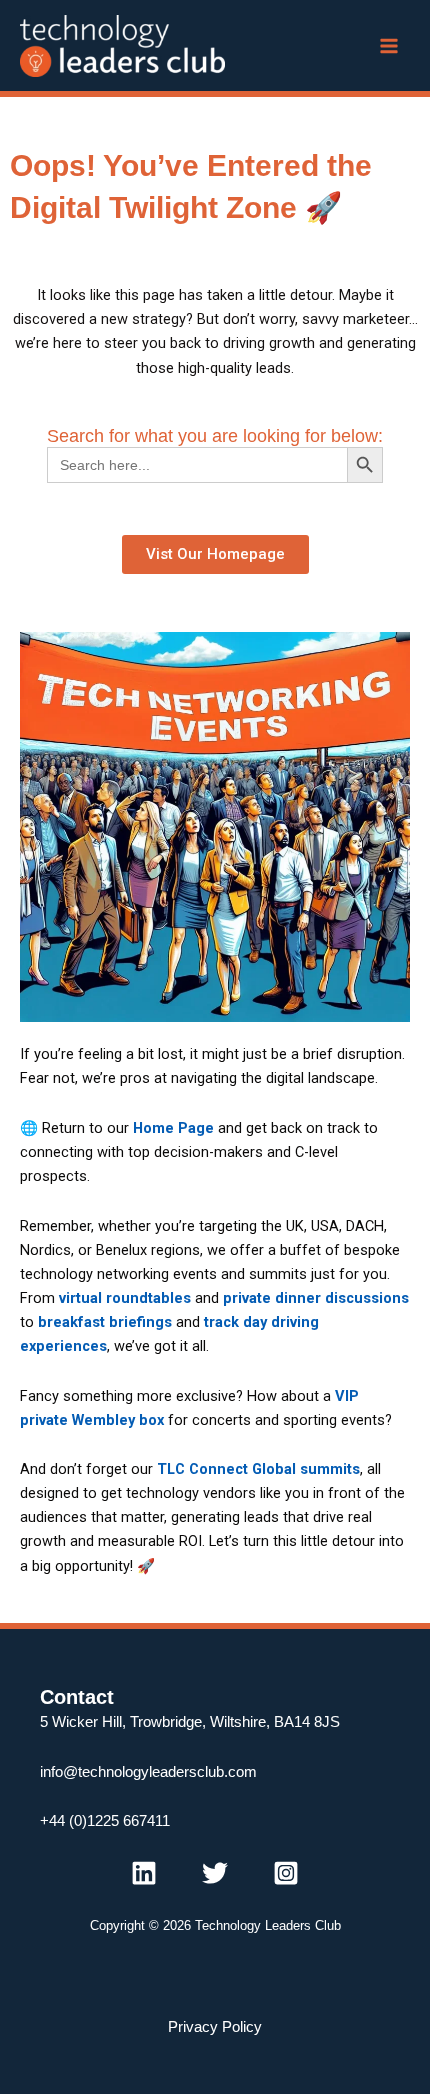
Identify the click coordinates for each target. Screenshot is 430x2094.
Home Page (173, 1128)
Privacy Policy (215, 2027)
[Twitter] (215, 1873)
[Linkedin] (144, 1873)
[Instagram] (286, 1873)
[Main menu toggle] (389, 46)
